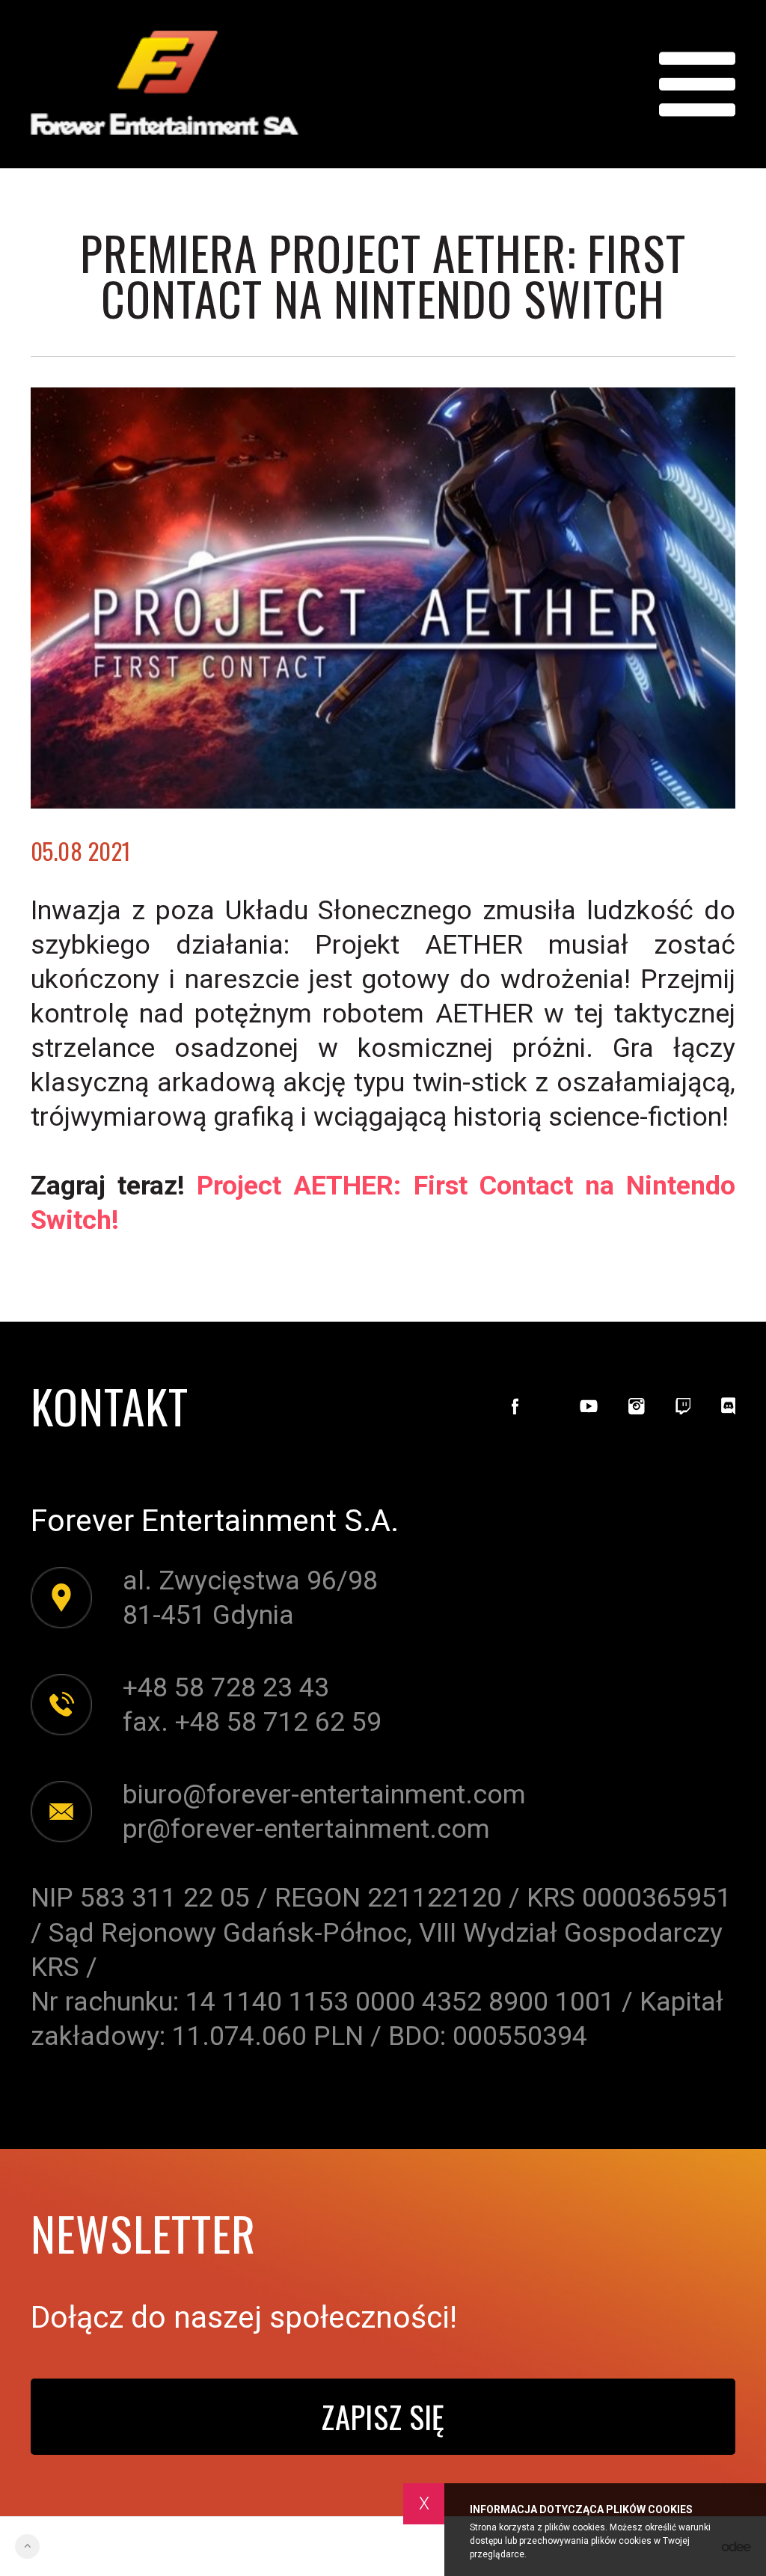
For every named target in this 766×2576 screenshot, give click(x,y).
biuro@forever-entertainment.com (324, 1794)
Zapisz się (383, 2416)
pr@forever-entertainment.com (306, 1829)
